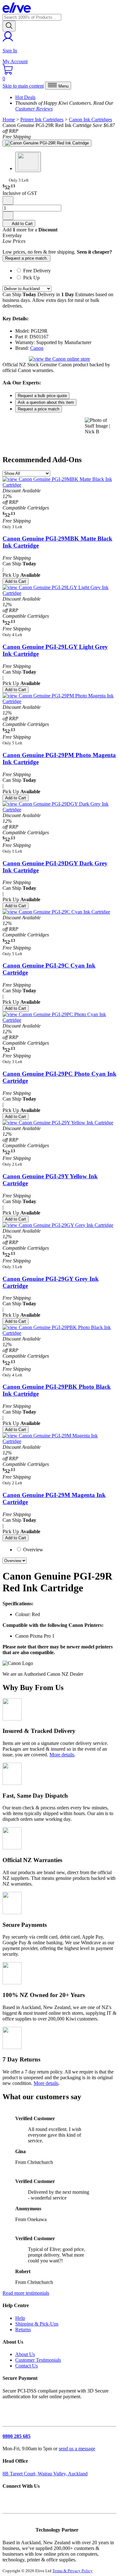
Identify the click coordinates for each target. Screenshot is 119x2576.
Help (20, 2318)
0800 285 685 (17, 2436)
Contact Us (26, 2366)
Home (9, 120)
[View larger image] (47, 143)
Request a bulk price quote (42, 396)
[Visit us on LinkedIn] (20, 2502)
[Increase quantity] (8, 216)
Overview (33, 1550)
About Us (25, 2354)
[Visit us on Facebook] (8, 2502)
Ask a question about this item (46, 402)
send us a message (77, 2449)
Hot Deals (25, 97)
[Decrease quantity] (8, 200)
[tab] (66, 270)
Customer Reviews (34, 109)
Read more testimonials (26, 2293)
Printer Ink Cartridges (42, 120)
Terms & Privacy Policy (73, 2571)
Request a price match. (26, 258)
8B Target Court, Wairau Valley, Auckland (45, 2474)
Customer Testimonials (38, 2360)
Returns (23, 2330)
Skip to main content (23, 86)
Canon (37, 348)
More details (62, 1755)
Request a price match (39, 409)
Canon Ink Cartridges (90, 120)
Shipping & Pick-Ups (37, 2324)
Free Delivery (37, 271)
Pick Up (31, 278)
